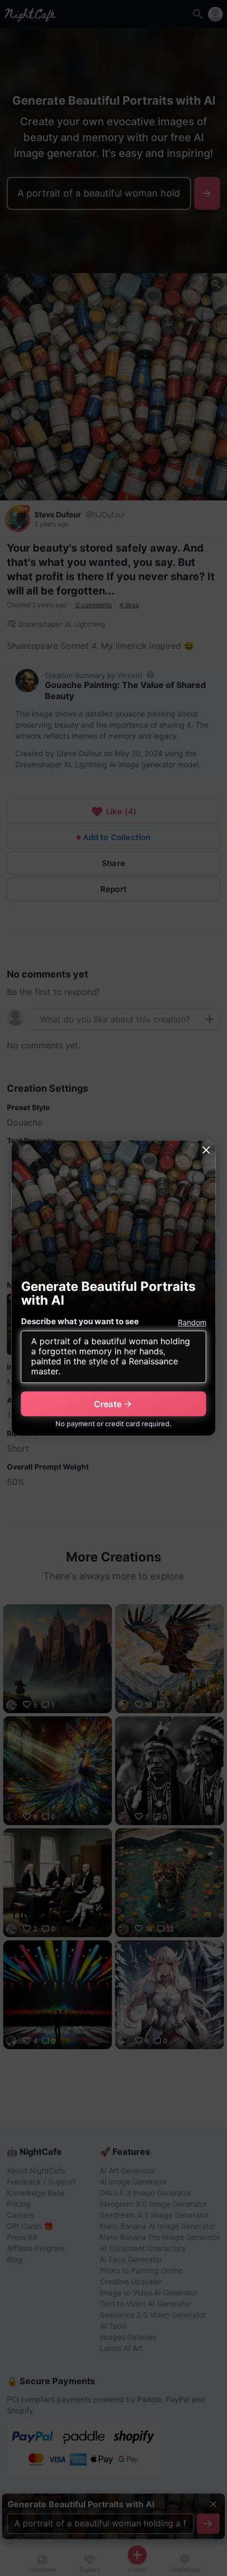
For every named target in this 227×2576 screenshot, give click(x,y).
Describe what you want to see (80, 1322)
